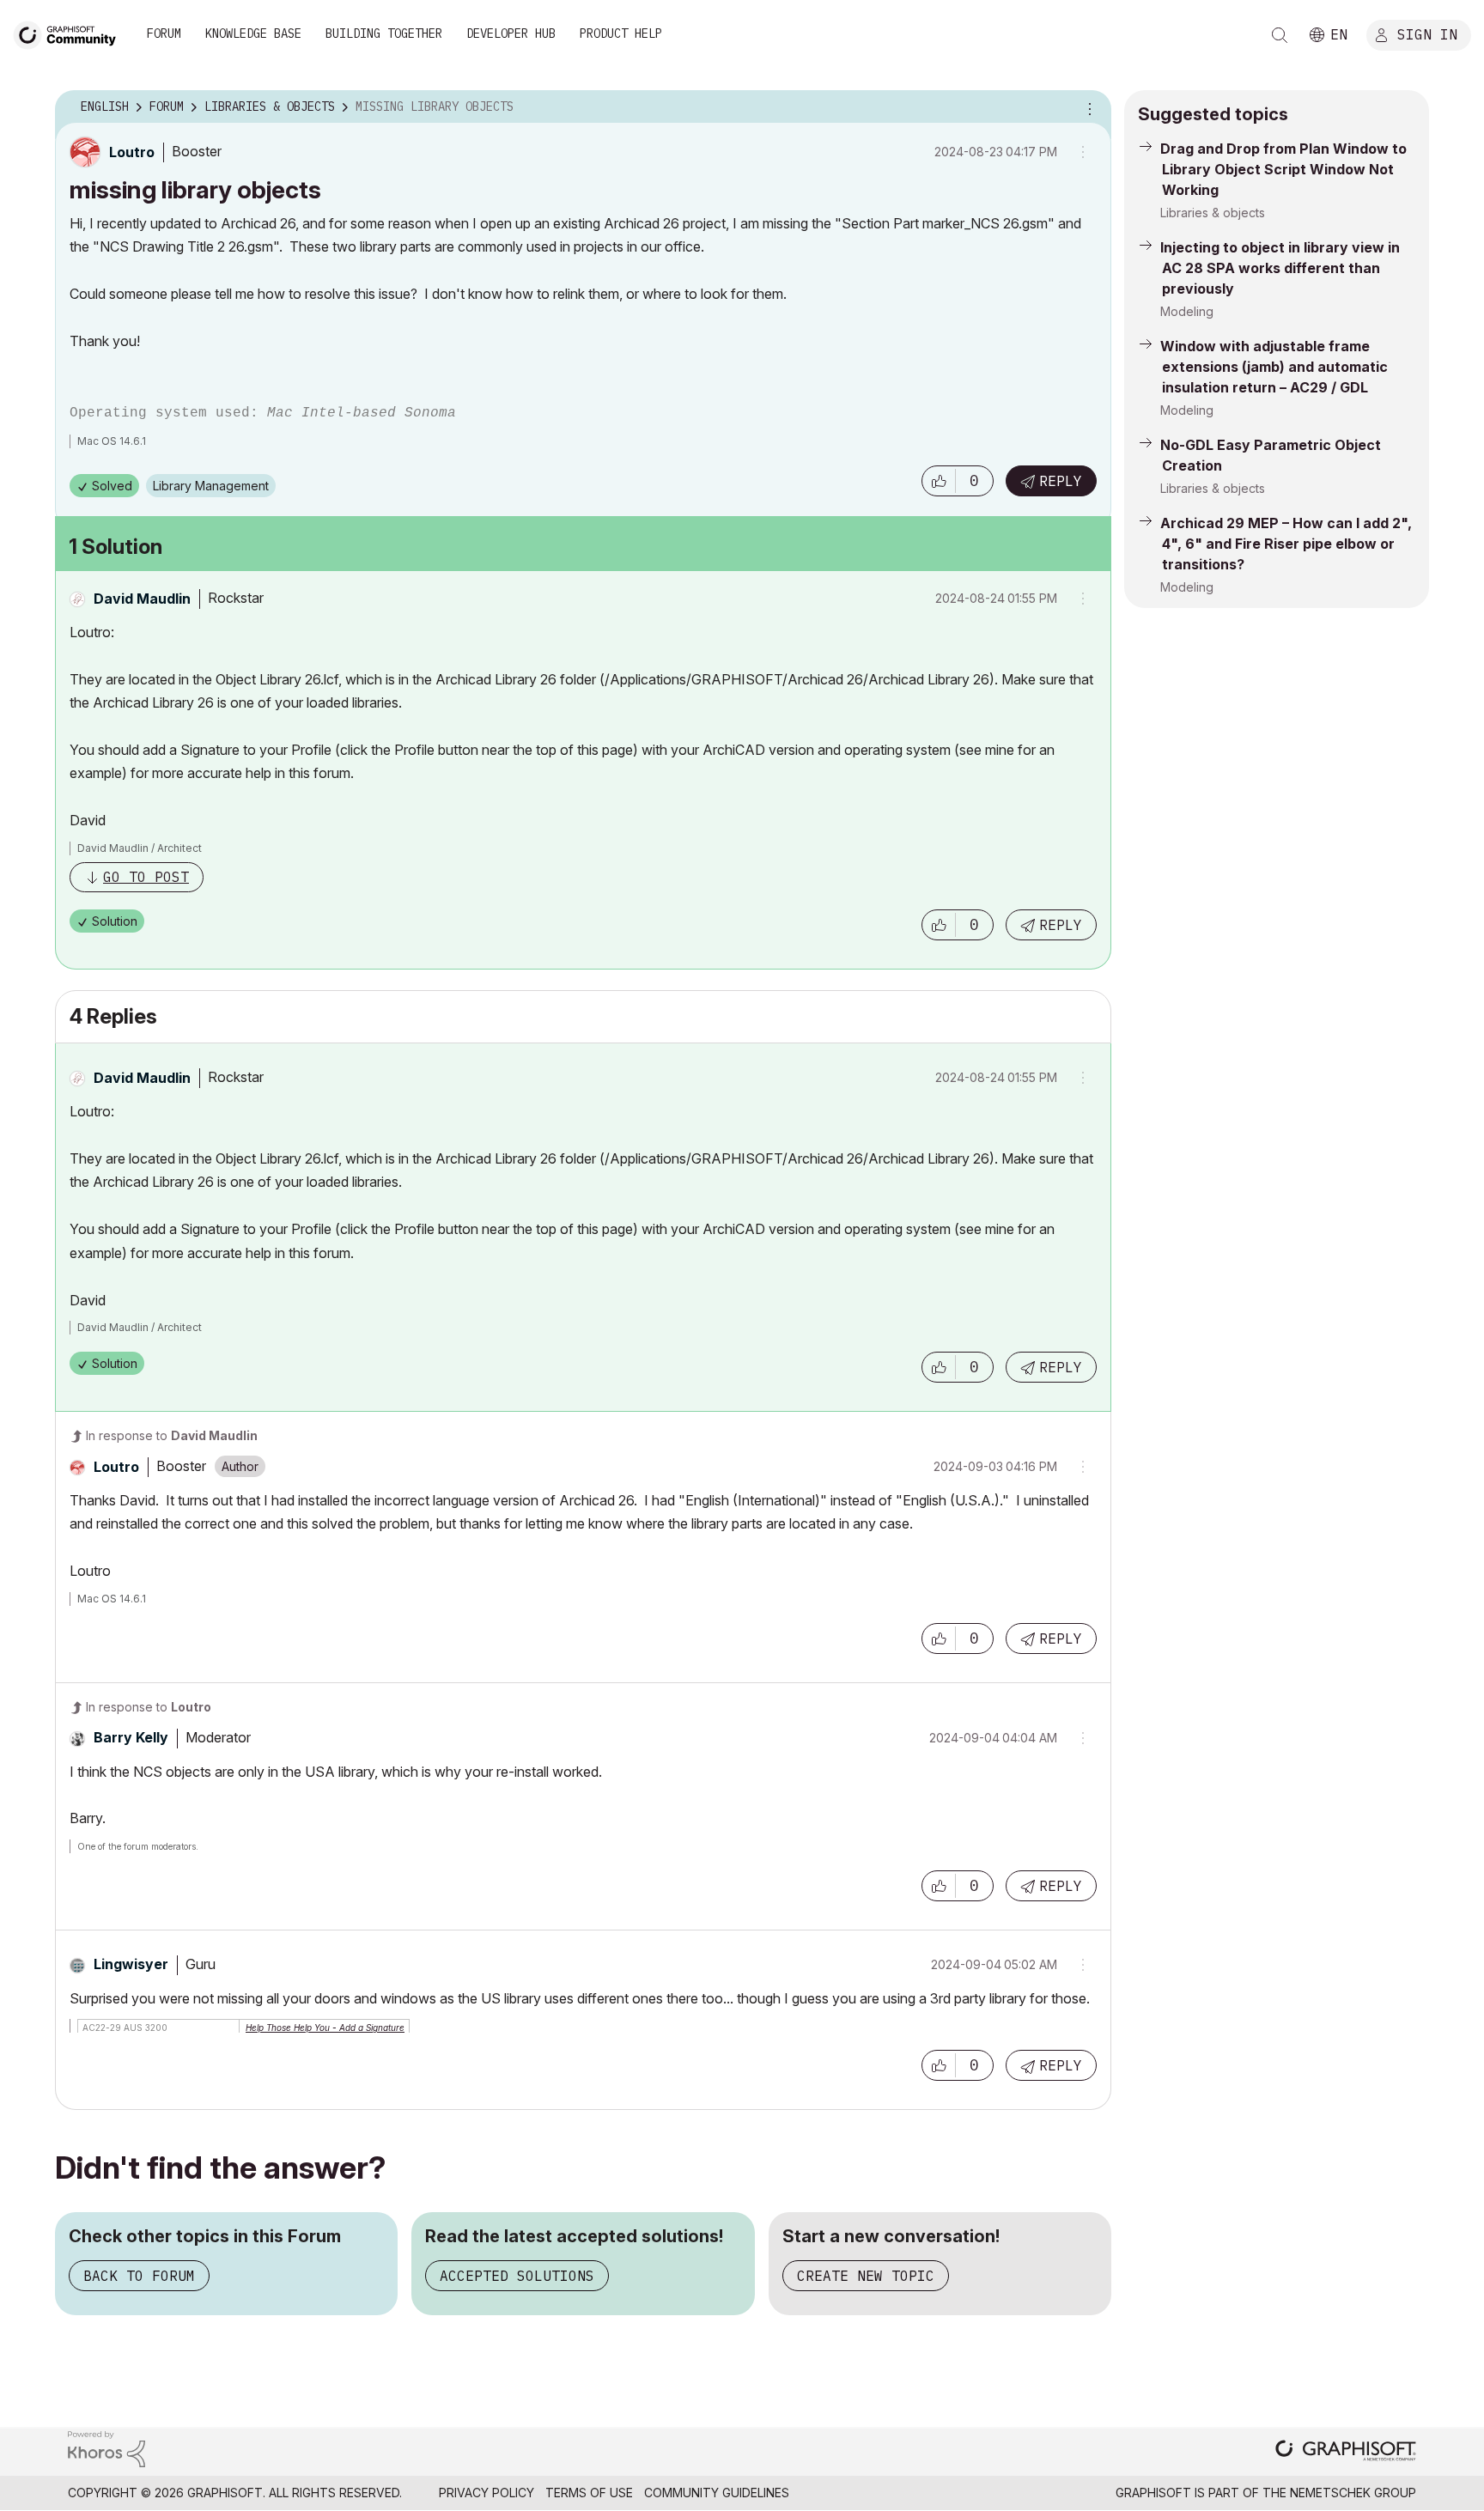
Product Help (621, 33)
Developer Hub (511, 33)
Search (1280, 35)
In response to (172, 1435)
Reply (1061, 481)
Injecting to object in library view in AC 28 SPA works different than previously (1280, 268)
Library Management (211, 486)
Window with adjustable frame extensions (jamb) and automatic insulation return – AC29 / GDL (1274, 367)
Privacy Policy (487, 2493)
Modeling (1187, 311)
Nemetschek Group (1353, 2493)
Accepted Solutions (517, 2276)
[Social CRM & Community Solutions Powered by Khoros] (106, 2448)
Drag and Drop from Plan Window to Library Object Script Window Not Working (1283, 169)
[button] (939, 481)
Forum (164, 33)
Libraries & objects (1213, 213)
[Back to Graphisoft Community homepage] (70, 33)
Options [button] (1087, 107)
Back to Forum (139, 2276)
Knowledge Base (253, 33)
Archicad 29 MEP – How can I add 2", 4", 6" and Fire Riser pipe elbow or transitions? (1286, 544)
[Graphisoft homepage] (1346, 2452)
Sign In (1427, 33)
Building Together (384, 33)
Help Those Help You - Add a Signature (325, 2028)
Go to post (146, 877)
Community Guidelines (717, 2493)
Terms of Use (589, 2493)
